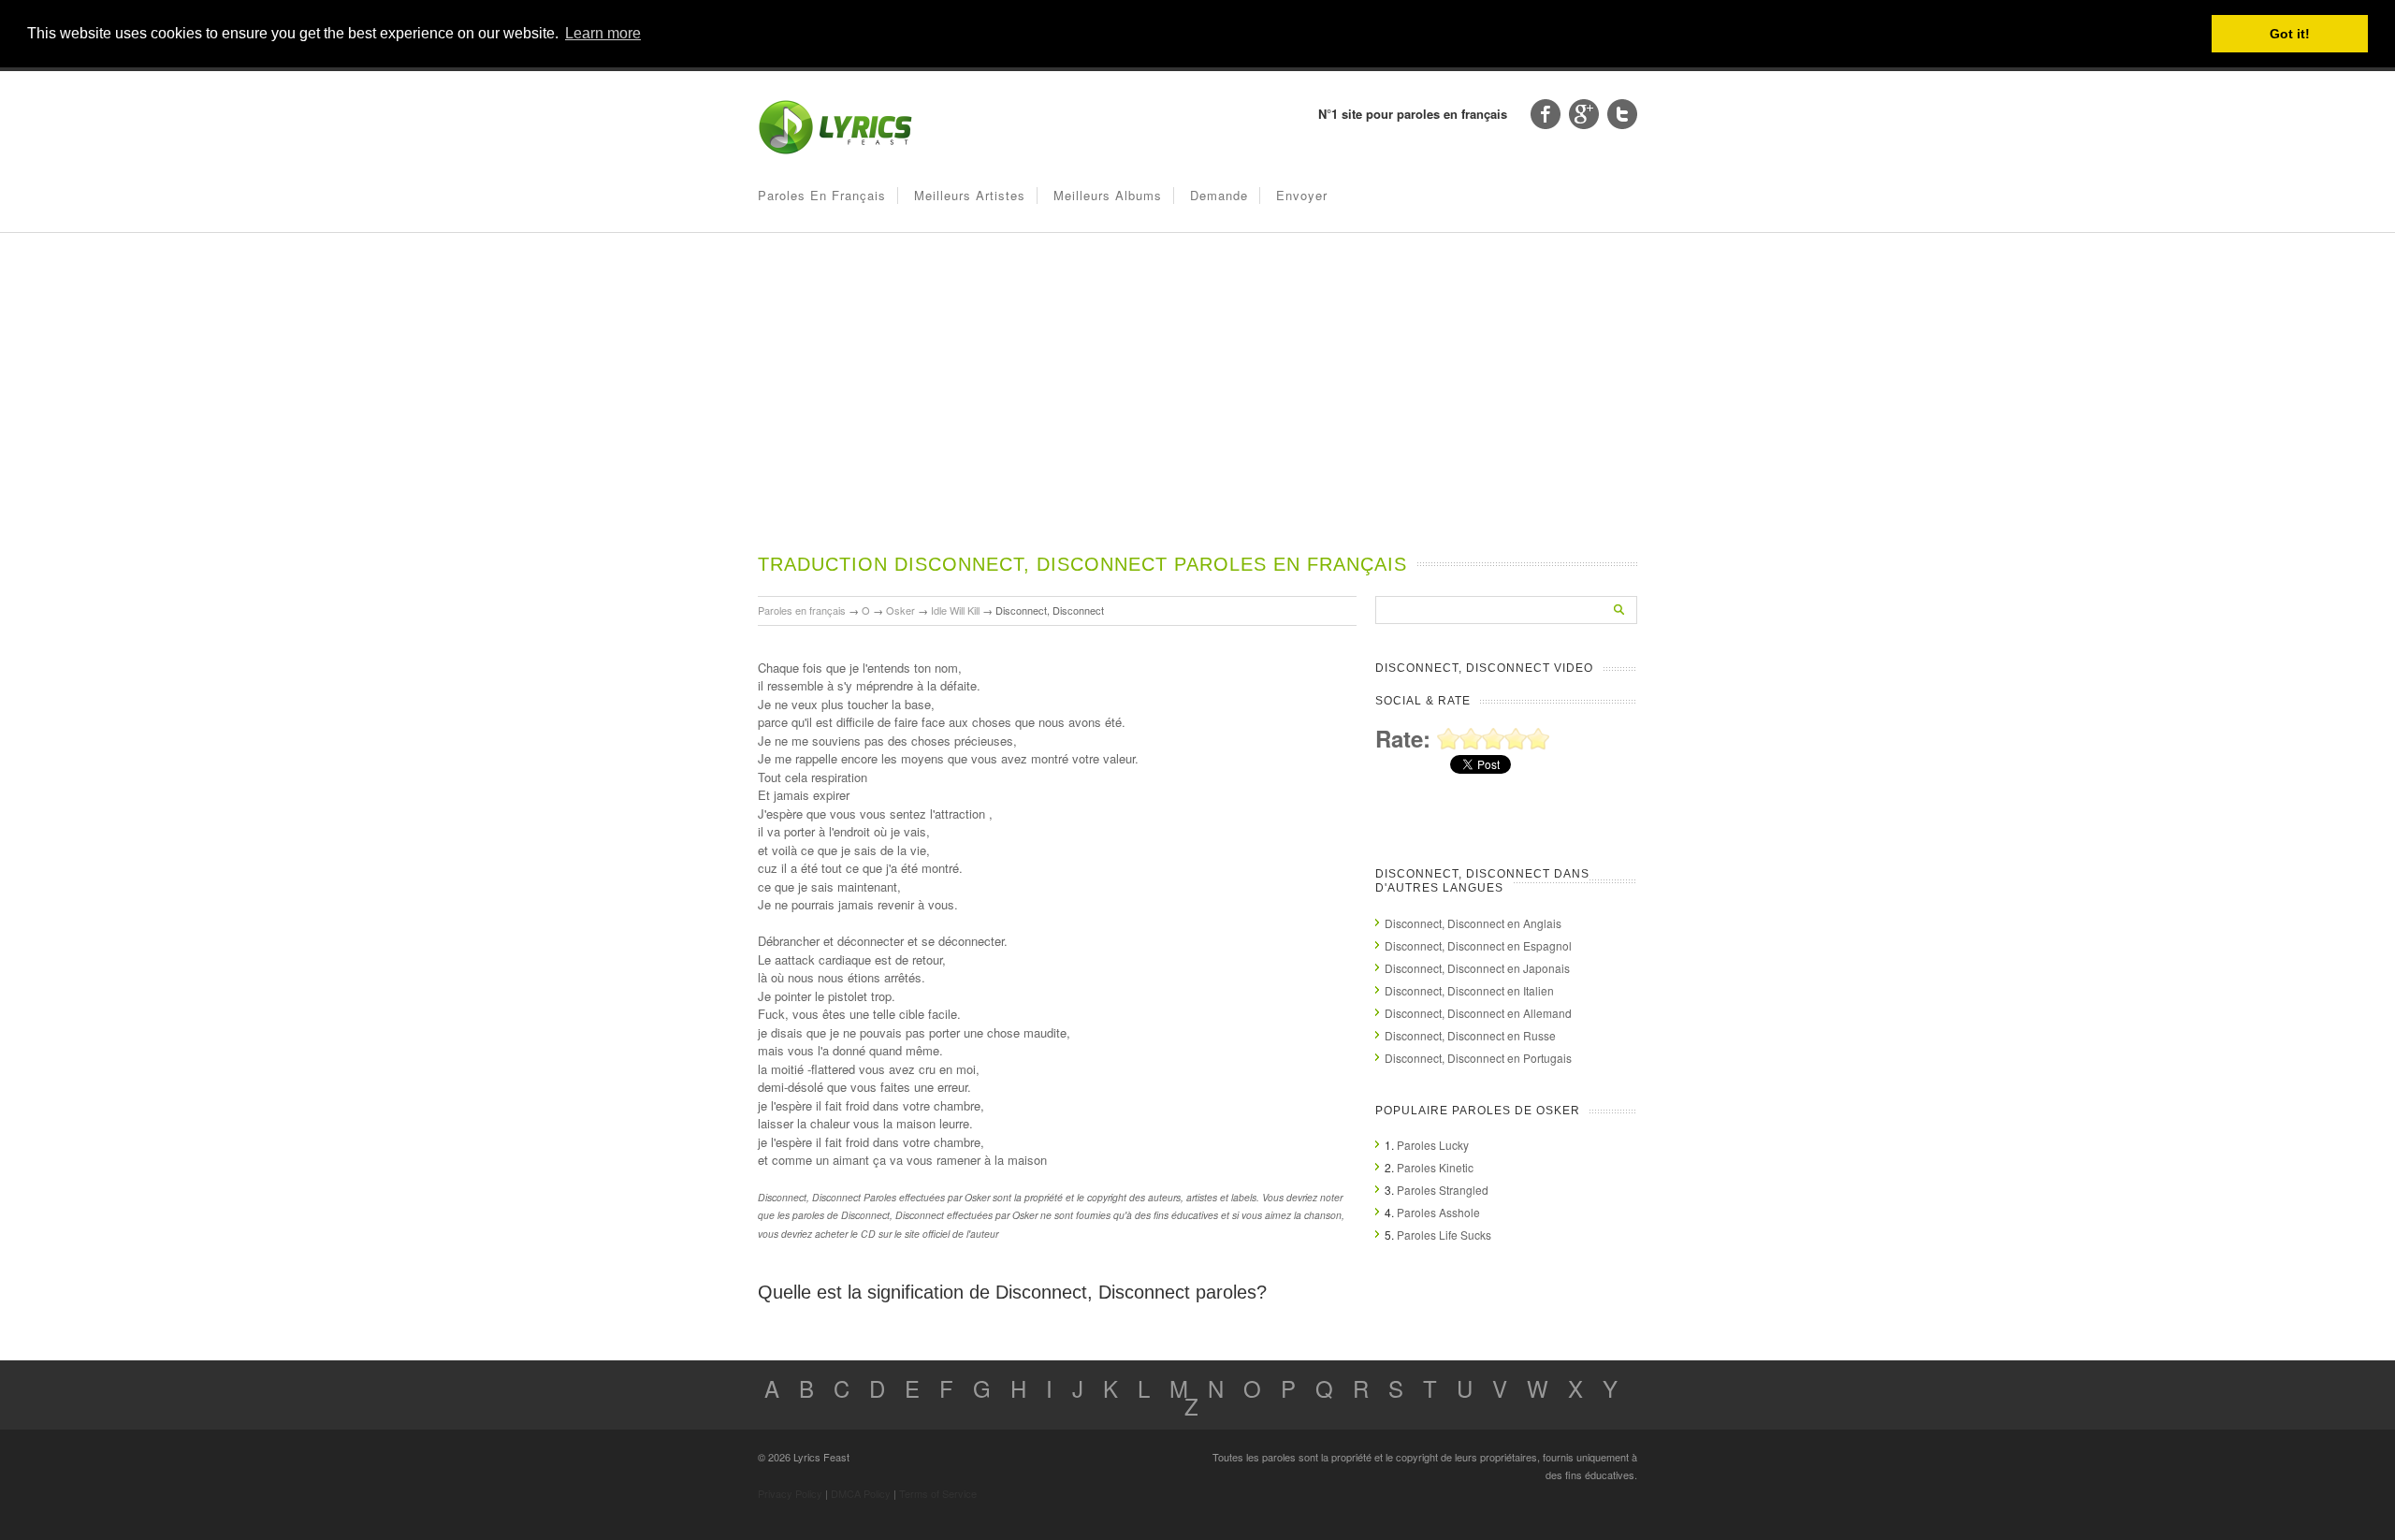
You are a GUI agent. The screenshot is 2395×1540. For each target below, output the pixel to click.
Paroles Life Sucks (1444, 1235)
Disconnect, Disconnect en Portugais (1478, 1058)
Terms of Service (938, 1493)
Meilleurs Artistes (970, 195)
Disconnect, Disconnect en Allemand (1478, 1013)
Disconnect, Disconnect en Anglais (1473, 923)
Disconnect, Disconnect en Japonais (1477, 968)
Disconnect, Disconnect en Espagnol (1478, 945)
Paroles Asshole (1438, 1212)
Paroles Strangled (1443, 1190)
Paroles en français (822, 195)
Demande (1219, 195)
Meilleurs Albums (1108, 195)
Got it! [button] (2290, 34)
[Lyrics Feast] (835, 150)
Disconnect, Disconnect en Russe (1470, 1035)
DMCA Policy (861, 1493)
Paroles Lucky (1433, 1145)
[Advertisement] (1197, 411)
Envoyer (1302, 195)
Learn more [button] (603, 33)
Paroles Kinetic (1435, 1167)
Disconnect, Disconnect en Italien (1469, 990)
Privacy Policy (790, 1493)
